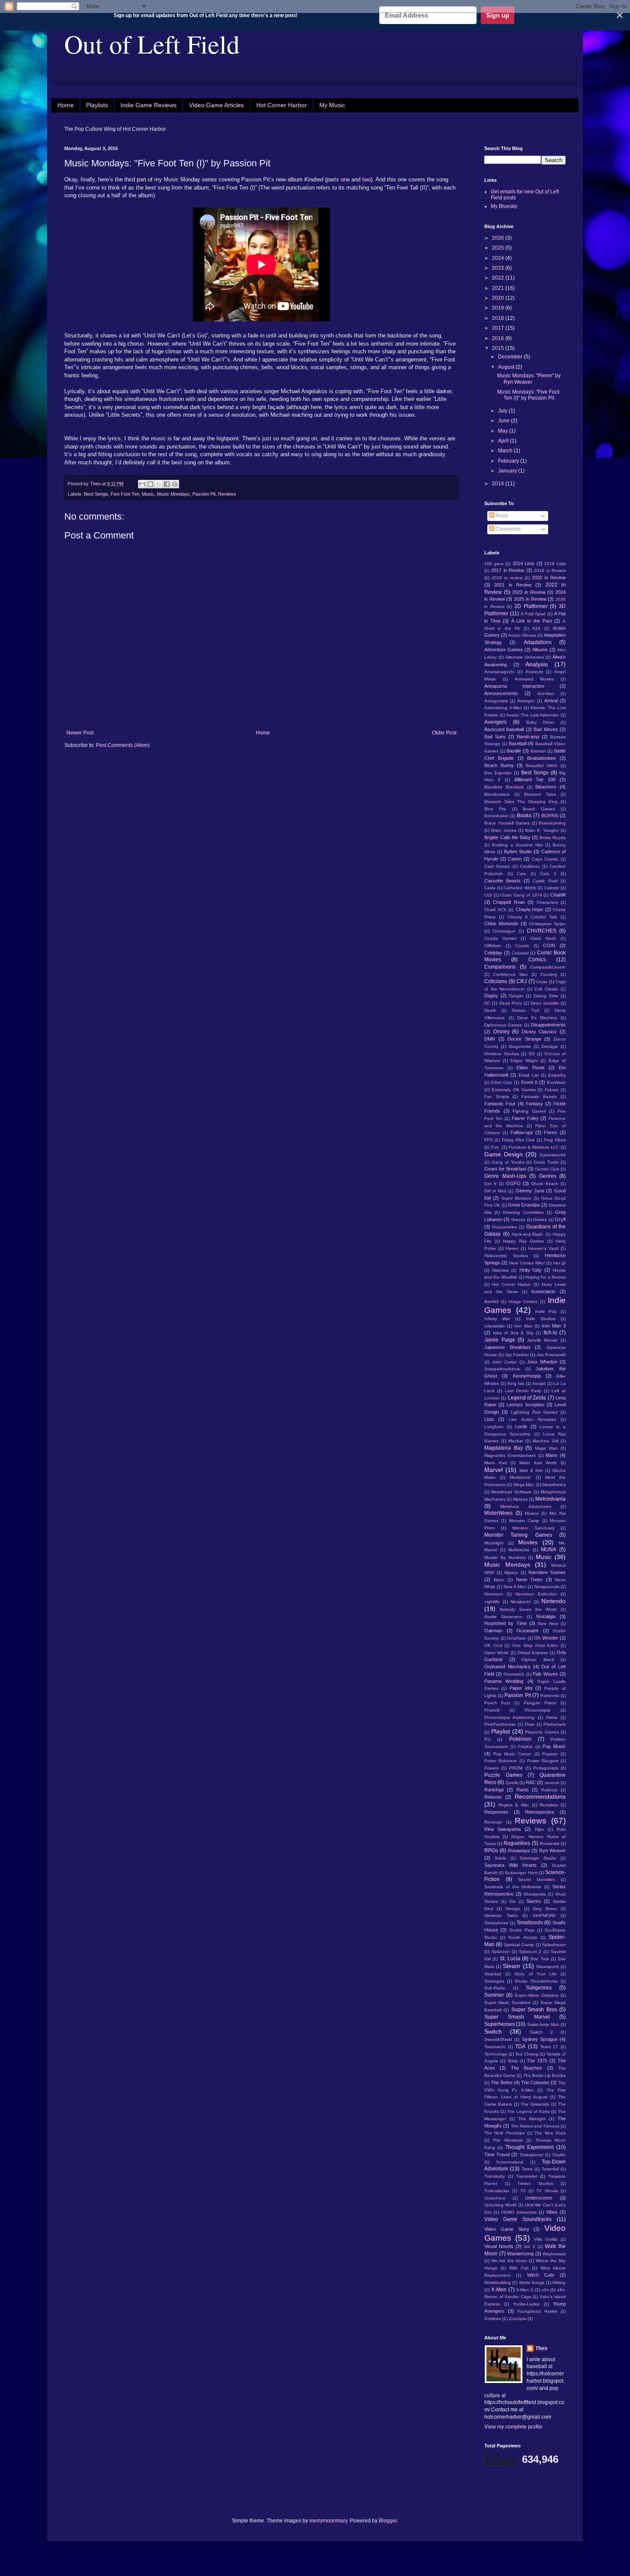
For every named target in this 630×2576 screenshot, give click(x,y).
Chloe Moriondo (501, 924)
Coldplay (493, 953)
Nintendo (553, 1601)
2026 (499, 238)
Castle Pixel (545, 881)
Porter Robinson (501, 1761)
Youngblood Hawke (537, 2311)
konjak (539, 1383)
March (506, 451)
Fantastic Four (500, 1104)
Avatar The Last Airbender (532, 715)
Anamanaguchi (499, 672)
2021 (499, 288)
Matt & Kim (531, 1470)
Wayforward (554, 2254)
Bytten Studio (518, 852)
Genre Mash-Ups (505, 1176)
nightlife (492, 1602)
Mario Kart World (538, 1463)
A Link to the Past (532, 621)
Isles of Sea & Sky (513, 1333)
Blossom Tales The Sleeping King (521, 802)
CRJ (522, 981)
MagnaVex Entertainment (510, 1455)
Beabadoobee (541, 758)
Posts (501, 516)
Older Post (444, 733)
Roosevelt (549, 1843)
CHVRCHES (541, 931)
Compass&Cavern (548, 967)
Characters (547, 902)
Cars (521, 874)
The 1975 (537, 2061)
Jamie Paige (500, 1340)
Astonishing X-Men (503, 708)
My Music (332, 105)
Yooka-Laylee (526, 2304)
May (504, 431)
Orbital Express (532, 1653)
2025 (499, 248)
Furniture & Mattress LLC (534, 1147)
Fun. (496, 1147)
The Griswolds (535, 2104)
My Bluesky (504, 206)
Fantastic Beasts (539, 1097)
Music (148, 494)
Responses (496, 1812)
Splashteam (554, 1945)
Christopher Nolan (547, 924)
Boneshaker (496, 816)
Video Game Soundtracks (518, 2219)
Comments (507, 529)
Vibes (552, 2212)
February (509, 461)
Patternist (550, 1696)
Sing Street (545, 1909)
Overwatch (514, 1674)
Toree (527, 2169)
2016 (499, 338)
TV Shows (547, 2191)
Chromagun (504, 931)
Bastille (514, 751)
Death (490, 1010)
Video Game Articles (216, 105)
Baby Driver (540, 722)
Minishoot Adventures (525, 1506)
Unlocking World (500, 2205)
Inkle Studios (541, 1319)
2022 (499, 278)
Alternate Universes (525, 657)
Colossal (520, 953)
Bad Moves (546, 729)
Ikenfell (491, 1302)
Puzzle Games (503, 1775)
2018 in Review (550, 570)
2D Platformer (531, 606)
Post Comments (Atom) (123, 745)
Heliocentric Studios (506, 1256)
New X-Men (515, 1587)
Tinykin (559, 2155)
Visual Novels (499, 2246)
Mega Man (524, 1485)
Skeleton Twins (501, 1915)
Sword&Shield (498, 2039)
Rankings (494, 1790)
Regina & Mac (514, 1805)
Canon (515, 859)
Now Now (548, 1624)
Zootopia (517, 2319)
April (504, 441)
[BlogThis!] (150, 484)
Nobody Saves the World (528, 1609)
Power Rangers (543, 1761)
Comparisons (500, 967)
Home (66, 105)
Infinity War (497, 1319)
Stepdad (493, 1974)
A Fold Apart (533, 614)
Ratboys (549, 1790)
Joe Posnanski (551, 1355)
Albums (540, 650)
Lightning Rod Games (534, 1412)
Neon (499, 1580)
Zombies (493, 2319)
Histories (500, 1270)
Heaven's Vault (543, 1248)
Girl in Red (495, 1191)
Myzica (511, 1572)
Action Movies (522, 635)
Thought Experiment (529, 2147)
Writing (559, 2283)
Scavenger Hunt (521, 1873)
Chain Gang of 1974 (521, 895)
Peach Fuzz (497, 1703)
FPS (489, 1140)
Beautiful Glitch (542, 766)
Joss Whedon (542, 1362)
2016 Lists (555, 564)
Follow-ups (522, 1132)
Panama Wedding (504, 1681)
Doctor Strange (524, 1039)
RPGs (491, 1851)
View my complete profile (513, 2427)
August (507, 367)
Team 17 (549, 2047)
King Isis (516, 1383)
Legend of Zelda (527, 1398)
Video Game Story (507, 2229)
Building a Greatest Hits (517, 845)
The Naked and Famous (535, 2126)
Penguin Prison (540, 1703)
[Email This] (142, 484)
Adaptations (538, 642)
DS (532, 1054)
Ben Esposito (498, 773)
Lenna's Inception (525, 1405)
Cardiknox (530, 866)
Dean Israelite (544, 1003)
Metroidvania (550, 1499)
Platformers (555, 1724)
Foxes (550, 1132)
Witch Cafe (541, 2275)
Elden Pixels (531, 1068)
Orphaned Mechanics (507, 1667)
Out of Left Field (152, 44)
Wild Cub (519, 2268)
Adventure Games (504, 650)
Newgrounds (547, 1587)
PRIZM (516, 1768)
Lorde (521, 1426)
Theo (541, 2348)
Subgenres (539, 1988)
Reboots (493, 1797)
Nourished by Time (505, 1623)
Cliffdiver (493, 946)
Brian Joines (504, 830)
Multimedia (519, 1550)
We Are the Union (509, 2261)
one (345, 179)
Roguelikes (517, 1843)
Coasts (522, 946)
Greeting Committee (523, 1212)
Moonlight (494, 1543)
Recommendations (540, 1797)
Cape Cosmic (545, 859)
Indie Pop (546, 1311)
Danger (516, 996)
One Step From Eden (535, 1645)
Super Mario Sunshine (507, 2003)
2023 (499, 268)
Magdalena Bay (504, 1448)
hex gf (559, 1263)
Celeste (552, 888)
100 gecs (494, 564)
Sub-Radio (495, 1988)
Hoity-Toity (531, 1270)
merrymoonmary (328, 2521)
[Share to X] (159, 484)
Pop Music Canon (512, 1754)
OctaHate (516, 1638)
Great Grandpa (524, 1205)
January (508, 471)
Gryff (560, 1219)
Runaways (519, 1851)
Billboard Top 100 (535, 779)
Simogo (513, 1909)
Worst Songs (532, 2283)
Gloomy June (530, 1191)
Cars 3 (548, 874)
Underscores (539, 2198)
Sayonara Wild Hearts (510, 1865)
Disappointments (548, 1025)
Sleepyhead (496, 1923)
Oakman (493, 1631)
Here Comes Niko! (527, 1263)
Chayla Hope (529, 909)
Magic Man (546, 1448)
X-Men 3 (525, 2290)
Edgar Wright (524, 1061)
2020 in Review (549, 578)
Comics (537, 960)
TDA (520, 2046)
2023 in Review (529, 592)
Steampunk (547, 1967)
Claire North (543, 938)
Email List (528, 1075)
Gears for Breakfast (505, 1169)
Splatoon (501, 1952)
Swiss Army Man (543, 2024)
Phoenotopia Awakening (509, 1717)
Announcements (501, 693)
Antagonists (496, 701)
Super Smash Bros (534, 2010)
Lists (489, 1419)
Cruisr (542, 982)
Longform (494, 1427)
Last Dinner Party (523, 1391)
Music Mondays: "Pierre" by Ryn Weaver (529, 379)
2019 (499, 308)
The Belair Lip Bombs (545, 2075)
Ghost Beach (544, 1184)
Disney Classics (539, 1032)
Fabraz (552, 1090)
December (511, 357)
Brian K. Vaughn (542, 830)
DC (487, 1003)
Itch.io (550, 1333)
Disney (501, 1032)
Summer (494, 1995)
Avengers (495, 722)
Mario (551, 1455)
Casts (490, 888)
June (504, 421)
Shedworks (535, 1894)
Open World (496, 1653)
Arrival (551, 701)
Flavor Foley (525, 1118)
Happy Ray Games (523, 1241)
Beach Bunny (499, 765)
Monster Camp (524, 1521)
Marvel (493, 1470)
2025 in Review (530, 599)
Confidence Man (510, 974)
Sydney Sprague (540, 2039)
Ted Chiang (527, 2054)
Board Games (539, 809)
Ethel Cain (502, 1082)
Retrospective (540, 1812)
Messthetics (554, 1485)
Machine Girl (546, 1441)
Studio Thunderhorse (536, 1981)
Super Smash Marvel (517, 2017)
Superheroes (499, 2024)
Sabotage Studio (538, 1858)
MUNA (549, 1550)
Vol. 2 (530, 2246)
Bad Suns (495, 737)
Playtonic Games (542, 1732)
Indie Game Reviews (148, 105)
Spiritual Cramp (519, 1945)
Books (524, 816)
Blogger (388, 2521)
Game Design (504, 1154)
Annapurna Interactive (514, 686)
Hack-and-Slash (527, 1234)
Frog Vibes (555, 1140)
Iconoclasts (543, 1291)
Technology (496, 2054)
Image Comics (523, 1302)
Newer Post (80, 733)
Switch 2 (541, 2032)
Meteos (520, 1499)
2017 (499, 328)
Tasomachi (495, 2047)
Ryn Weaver (552, 1851)
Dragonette (520, 1046)
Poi (487, 1739)
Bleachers (546, 787)
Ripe (539, 1829)
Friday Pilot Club (519, 1140)
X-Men (499, 2290)
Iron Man (523, 1326)
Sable (500, 1858)
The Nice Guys (550, 2133)
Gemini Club (547, 1169)
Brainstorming (552, 823)
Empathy (557, 1075)
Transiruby (495, 2176)
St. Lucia (510, 1959)
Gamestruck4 (553, 1155)
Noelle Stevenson (503, 1617)
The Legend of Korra (528, 2111)
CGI (488, 895)
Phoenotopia (537, 1710)
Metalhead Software (511, 1492)
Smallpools (530, 1923)
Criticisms (496, 981)
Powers (492, 1768)
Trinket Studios (535, 2183)
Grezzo (518, 1220)
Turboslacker (497, 2191)
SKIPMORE (544, 1915)
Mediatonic (520, 1477)
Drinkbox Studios (502, 1054)
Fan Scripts (497, 1097)
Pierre (552, 1717)
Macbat (516, 1441)
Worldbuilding (498, 2283)
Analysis (537, 664)
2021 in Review (513, 585)
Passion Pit (204, 494)
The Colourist (535, 2082)
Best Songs (96, 494)
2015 (499, 348)
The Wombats (508, 2140)
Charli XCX (495, 910)
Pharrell (492, 1710)
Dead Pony (511, 1003)
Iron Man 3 (554, 1326)
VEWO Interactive (519, 2212)
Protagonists (546, 1768)
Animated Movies (534, 679)
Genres (548, 1176)
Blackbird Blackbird (504, 787)
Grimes (540, 1220)
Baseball (517, 743)
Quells (512, 1783)
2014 (499, 484)
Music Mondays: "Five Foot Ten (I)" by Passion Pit (528, 395)
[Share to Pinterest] (175, 484)
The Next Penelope (505, 2133)
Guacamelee (505, 1227)
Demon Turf (525, 1010)
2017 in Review (508, 570)
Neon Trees (529, 1580)
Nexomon (494, 1594)
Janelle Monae (543, 1340)
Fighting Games (529, 1111)
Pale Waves (545, 1674)
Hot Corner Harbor (282, 105)
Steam (511, 1966)
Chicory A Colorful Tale (532, 917)
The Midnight (532, 2119)
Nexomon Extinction (536, 1594)
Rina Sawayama (502, 1829)
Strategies (494, 1981)
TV (523, 2191)
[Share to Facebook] (167, 484)
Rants (523, 1790)
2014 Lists (524, 563)
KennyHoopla (527, 1376)
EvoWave (556, 1082)
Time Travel (497, 2155)
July (503, 411)
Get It (490, 1184)
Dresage (550, 1046)
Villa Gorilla (546, 2239)
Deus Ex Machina (537, 1018)
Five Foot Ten (125, 494)
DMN (490, 1039)
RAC (531, 1782)
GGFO (513, 1183)
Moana (532, 1513)
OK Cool (493, 1645)
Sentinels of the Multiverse (513, 1887)
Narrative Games (547, 1572)
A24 (536, 628)
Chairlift (558, 895)
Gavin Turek (546, 1162)
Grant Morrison (516, 1198)
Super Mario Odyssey (537, 1995)
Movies (528, 1542)
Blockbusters (497, 794)
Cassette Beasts (502, 881)
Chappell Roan (509, 902)
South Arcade (523, 1937)
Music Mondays (173, 494)
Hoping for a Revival (546, 1277)
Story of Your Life (535, 1974)
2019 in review (507, 578)
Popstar (550, 1754)
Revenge (493, 1822)
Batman (538, 751)
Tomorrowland (510, 2162)
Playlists (97, 105)
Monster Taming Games (518, 1535)
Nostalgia (546, 1616)
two (366, 179)
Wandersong (520, 2254)
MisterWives (498, 1513)
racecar (552, 1783)
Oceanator (528, 1631)
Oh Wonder (546, 1638)
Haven (512, 1248)
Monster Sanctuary (533, 1528)
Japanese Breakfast (507, 1347)
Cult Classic (546, 989)
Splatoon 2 (530, 1952)
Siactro (534, 1901)
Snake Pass (522, 1930)
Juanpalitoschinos (502, 1369)
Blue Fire (495, 809)
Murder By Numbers (505, 1557)
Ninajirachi (520, 1602)
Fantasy (534, 1104)
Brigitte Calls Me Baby (507, 837)
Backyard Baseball (504, 729)
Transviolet (527, 2176)
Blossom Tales (540, 794)
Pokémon (520, 1739)
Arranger (526, 701)
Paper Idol (521, 1688)
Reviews (227, 494)
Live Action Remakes (532, 1419)
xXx (545, 2290)
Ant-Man (546, 694)
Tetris (513, 2061)
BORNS (550, 816)
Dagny (491, 996)
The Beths (501, 2082)
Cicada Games (500, 938)
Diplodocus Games (503, 1025)
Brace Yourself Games (507, 823)
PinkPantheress (500, 1724)
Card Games (497, 866)
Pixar (529, 1724)
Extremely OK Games (514, 1090)
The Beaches (526, 2068)
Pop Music (554, 1746)
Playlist (501, 1731)
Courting (549, 974)
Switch (493, 2031)
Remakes (549, 1805)
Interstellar (495, 1326)
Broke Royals (553, 838)
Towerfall (550, 2169)
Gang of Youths (508, 1162)
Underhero (495, 2198)
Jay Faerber (517, 1355)
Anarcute (534, 672)
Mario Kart (496, 1463)
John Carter (504, 1362)
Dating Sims (546, 996)
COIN (549, 945)
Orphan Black (538, 1660)
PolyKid (525, 1747)
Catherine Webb (520, 888)
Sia (512, 1901)
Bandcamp (528, 737)
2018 (499, 318)
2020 (499, 298)
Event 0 (529, 1082)
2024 (499, 258)
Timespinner (531, 2155)
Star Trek (539, 1959)
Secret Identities (537, 1879)
